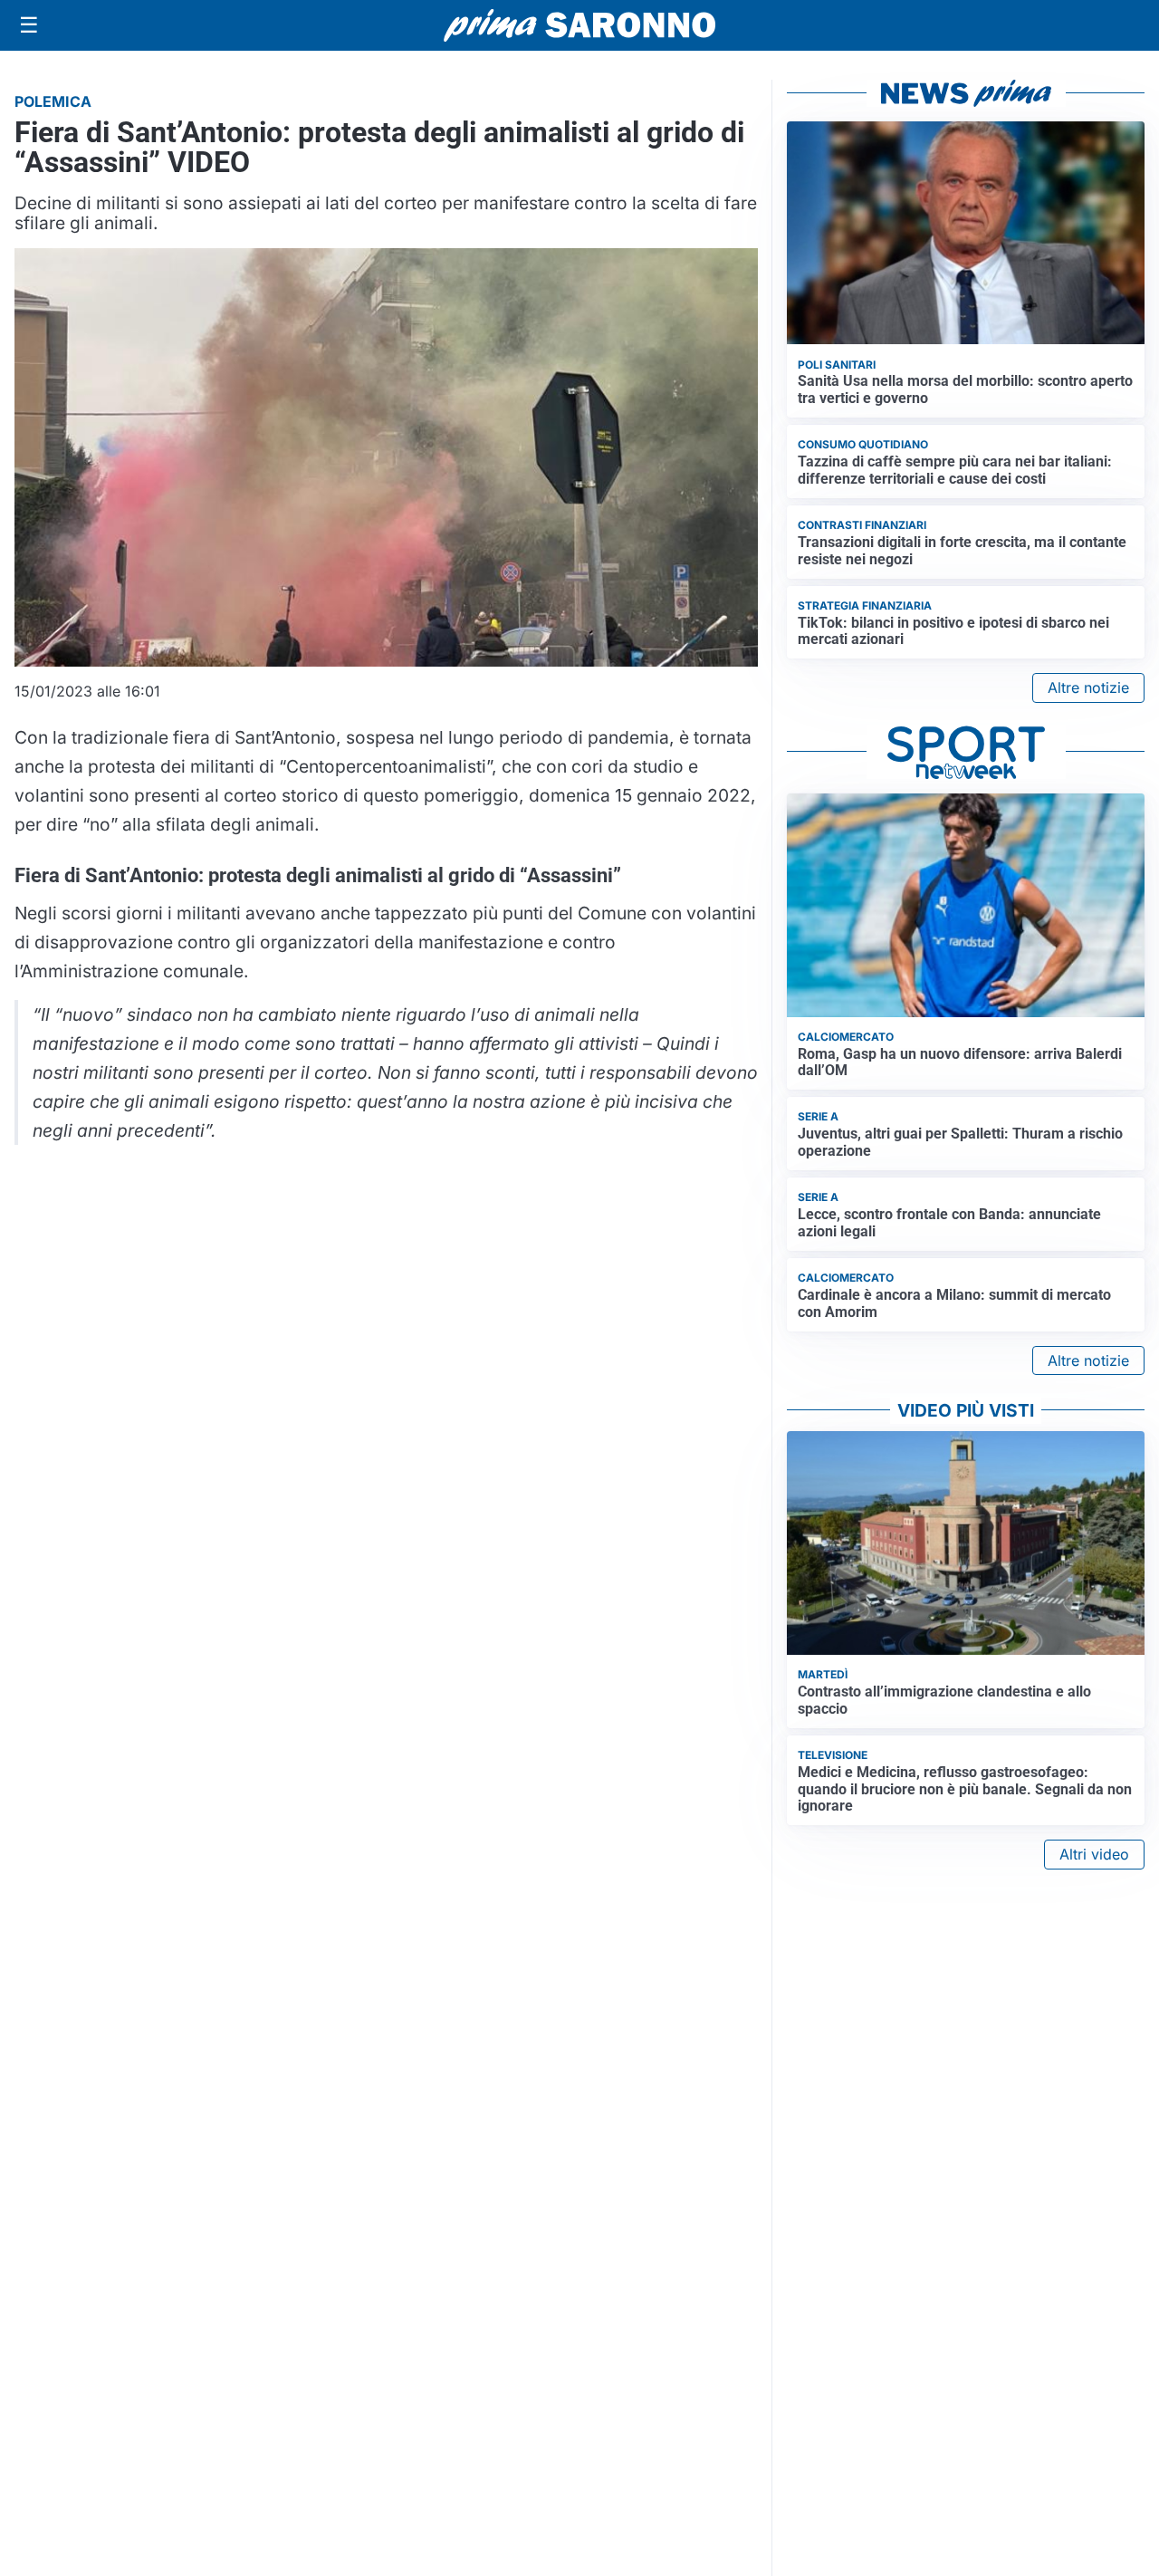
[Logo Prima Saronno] (579, 25)
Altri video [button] (1094, 1854)
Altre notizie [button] (1088, 687)
